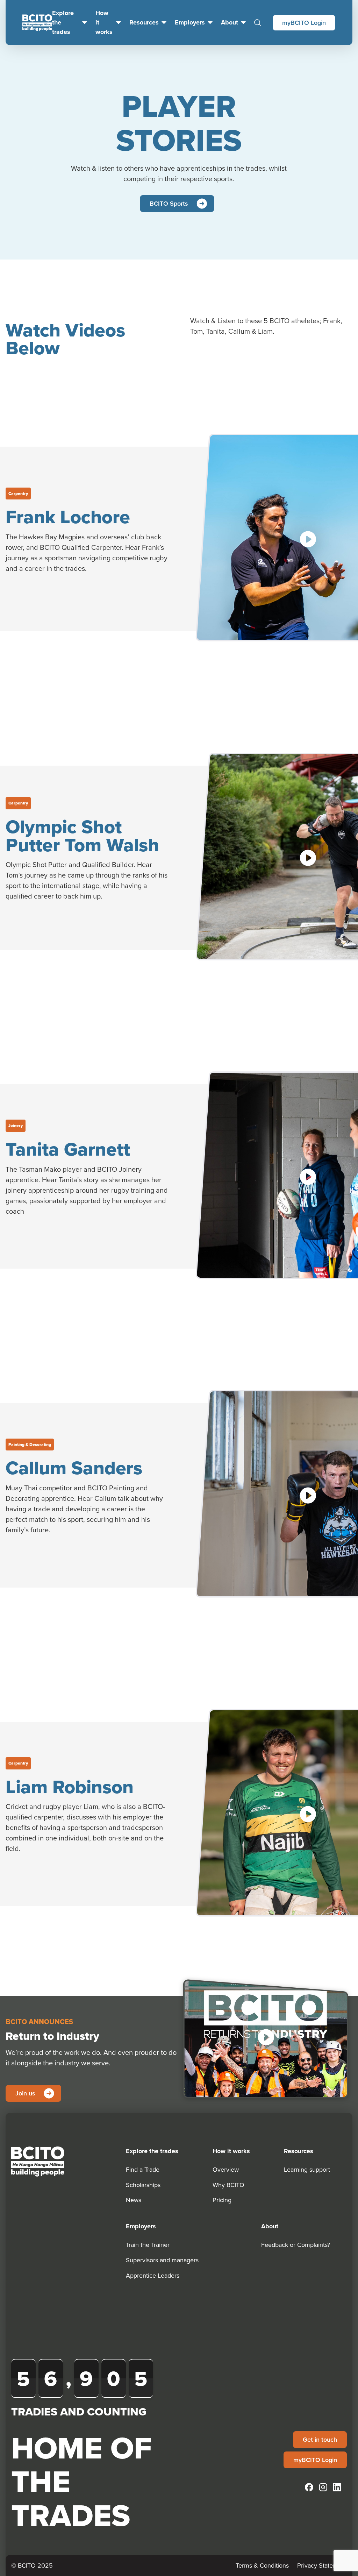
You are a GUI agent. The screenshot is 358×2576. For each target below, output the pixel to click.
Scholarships (143, 2185)
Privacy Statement (322, 2565)
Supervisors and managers (162, 2260)
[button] (266, 2037)
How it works (104, 22)
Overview (226, 2169)
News (134, 2200)
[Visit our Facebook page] (309, 2487)
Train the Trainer (148, 2245)
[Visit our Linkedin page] (337, 2487)
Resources (144, 22)
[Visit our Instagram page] (323, 2487)
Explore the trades (63, 22)
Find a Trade (143, 2169)
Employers (190, 22)
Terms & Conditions (262, 2565)
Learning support (307, 2169)
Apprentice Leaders (153, 2275)
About (230, 22)
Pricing (222, 2200)
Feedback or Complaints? (296, 2245)
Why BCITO (228, 2185)
